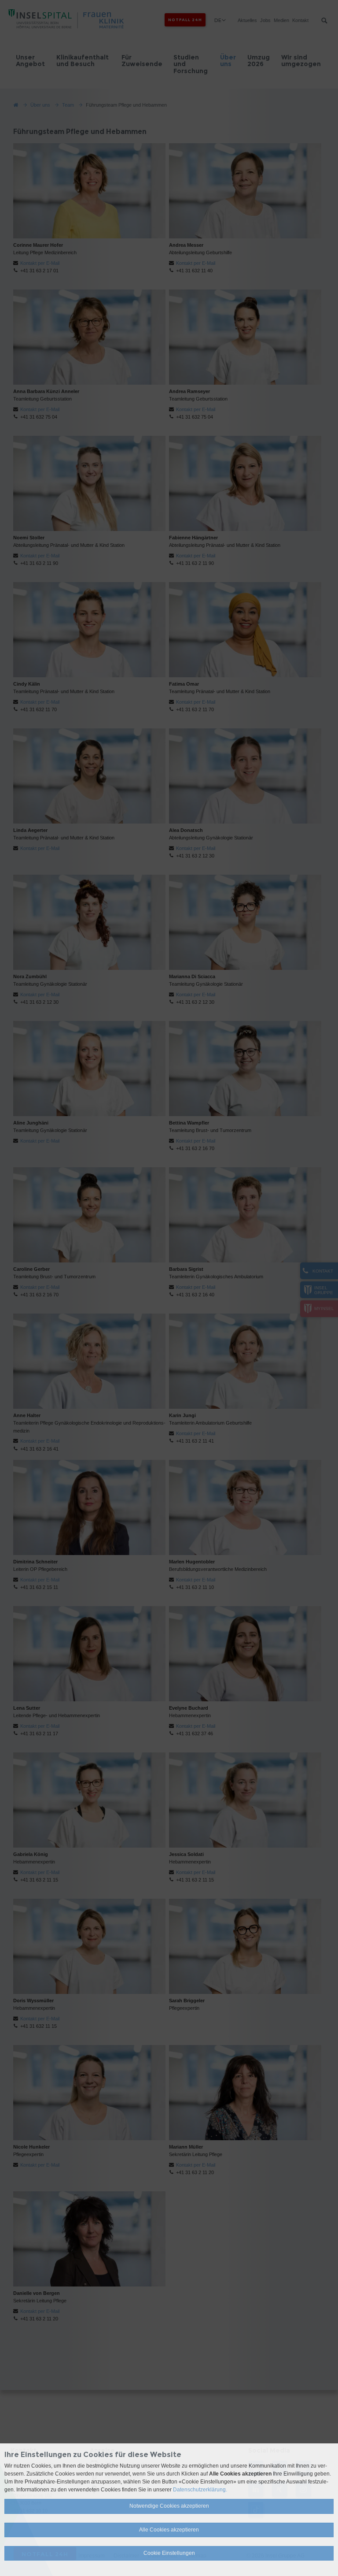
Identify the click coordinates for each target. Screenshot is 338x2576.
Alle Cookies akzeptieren (169, 2530)
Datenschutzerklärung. (200, 2490)
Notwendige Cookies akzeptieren (169, 2506)
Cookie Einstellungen (169, 2553)
